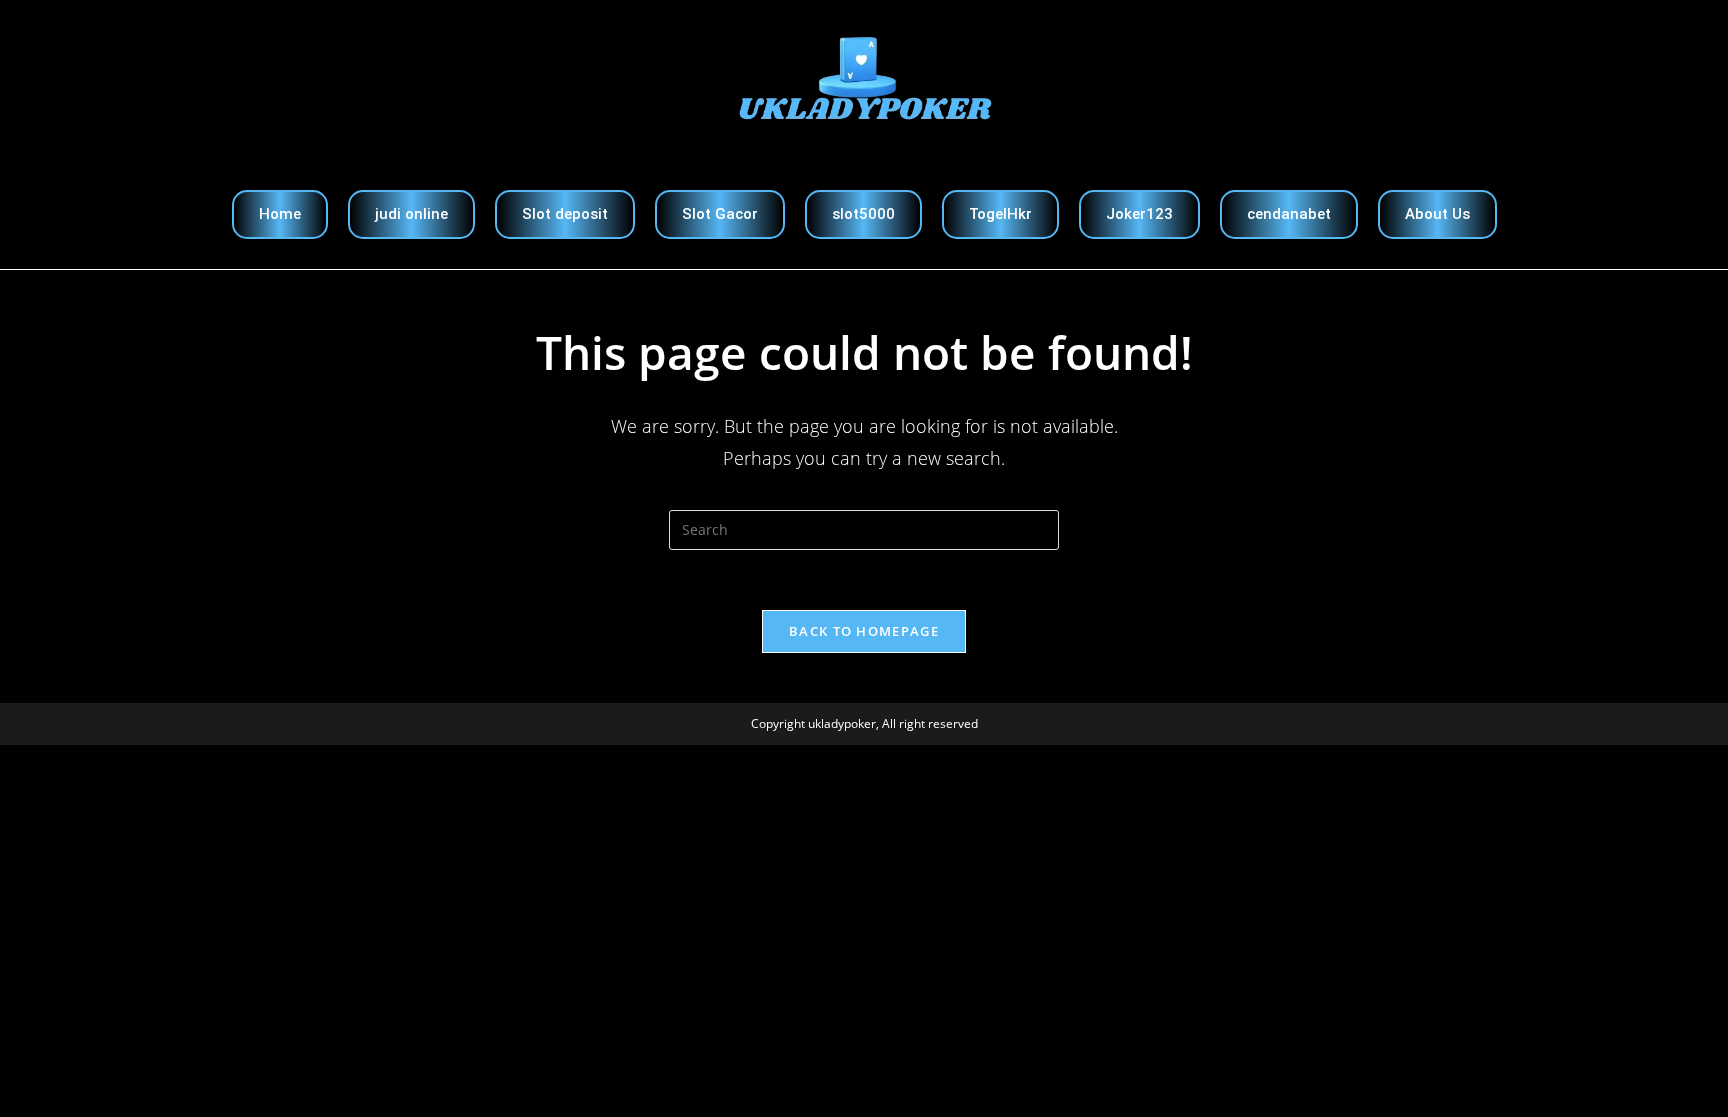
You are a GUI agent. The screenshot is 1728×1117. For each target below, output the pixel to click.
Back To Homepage (864, 631)
